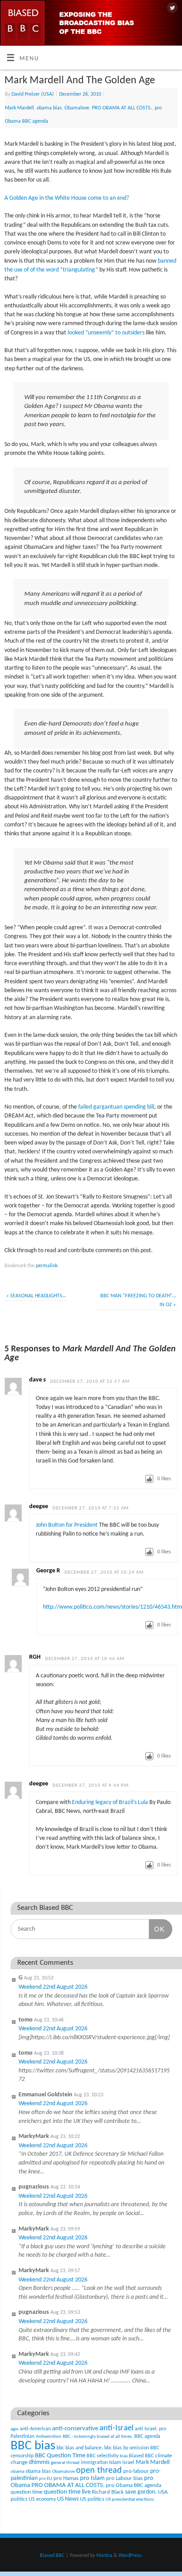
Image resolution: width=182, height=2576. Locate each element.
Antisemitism (49, 2437)
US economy (42, 2499)
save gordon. (141, 2492)
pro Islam (92, 2478)
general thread (65, 2463)
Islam (115, 2462)
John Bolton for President (67, 1525)
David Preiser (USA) (33, 94)
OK (157, 1929)
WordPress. (131, 2556)
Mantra (104, 2556)
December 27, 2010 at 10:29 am (104, 1573)
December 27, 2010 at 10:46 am (85, 1659)
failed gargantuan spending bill (116, 1107)
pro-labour (136, 2471)
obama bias (49, 108)
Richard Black (108, 2492)
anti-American (35, 2429)
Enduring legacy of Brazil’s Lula (110, 1802)
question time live (67, 2492)
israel (128, 2463)
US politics (92, 2499)
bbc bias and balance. (80, 2448)
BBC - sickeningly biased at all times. (98, 2437)
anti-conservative (75, 2429)
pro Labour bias (124, 2479)
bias (124, 2456)
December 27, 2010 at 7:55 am (91, 1508)
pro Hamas (66, 2478)
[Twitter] (171, 8)
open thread (99, 2471)
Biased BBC (141, 2456)
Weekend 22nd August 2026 (53, 1987)
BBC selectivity (102, 2456)
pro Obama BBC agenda (134, 2485)
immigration (94, 2463)
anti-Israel (116, 2428)
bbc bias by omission (127, 2448)
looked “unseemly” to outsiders (106, 333)
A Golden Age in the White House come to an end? (67, 198)
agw (15, 2429)
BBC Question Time (60, 2456)
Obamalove (77, 108)
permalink (47, 1266)
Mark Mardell (19, 108)
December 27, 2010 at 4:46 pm (91, 1786)
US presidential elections (130, 2500)
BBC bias (33, 2446)
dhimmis (39, 2462)
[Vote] (149, 1479)
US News (68, 2499)
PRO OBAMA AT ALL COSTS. (122, 108)
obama (17, 2472)
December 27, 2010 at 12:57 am (90, 1382)
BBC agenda (147, 2436)
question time (27, 2492)
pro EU (45, 2479)
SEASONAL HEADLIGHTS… (36, 1296)
